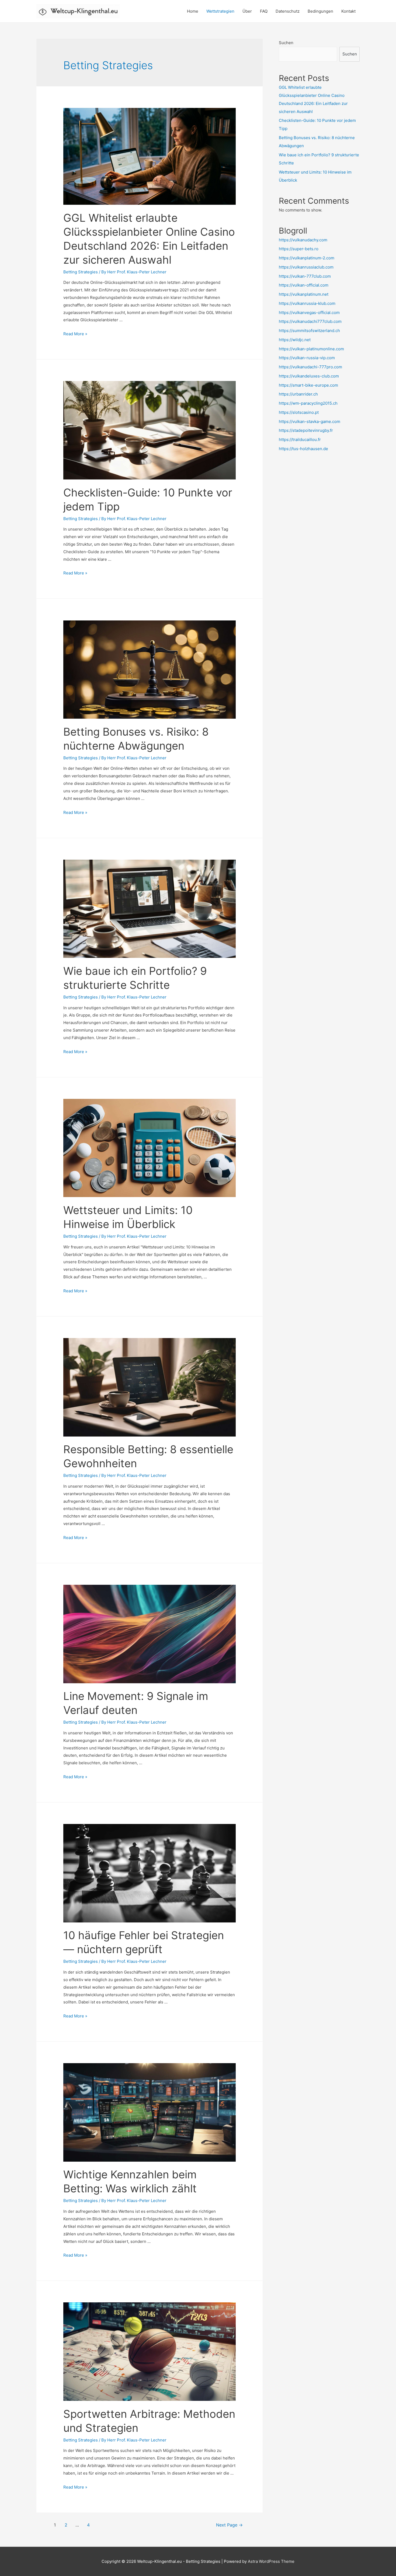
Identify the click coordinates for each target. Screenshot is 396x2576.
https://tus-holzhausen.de (303, 449)
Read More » (75, 334)
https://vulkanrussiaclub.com (306, 267)
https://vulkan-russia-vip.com (307, 358)
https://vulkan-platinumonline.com (311, 349)
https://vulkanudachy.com (303, 240)
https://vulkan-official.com (304, 285)
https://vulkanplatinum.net (304, 294)
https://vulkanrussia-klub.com (307, 303)
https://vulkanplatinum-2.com (307, 258)
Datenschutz (288, 11)
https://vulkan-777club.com (305, 276)
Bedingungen (320, 11)
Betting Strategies (81, 272)
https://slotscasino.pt (299, 412)
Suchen (286, 43)
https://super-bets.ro (299, 249)
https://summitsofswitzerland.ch (309, 331)
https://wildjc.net (295, 340)
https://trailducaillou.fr (300, 440)
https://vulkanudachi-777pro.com (310, 367)
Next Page (229, 2525)
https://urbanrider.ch (298, 394)
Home (193, 11)
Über (247, 11)
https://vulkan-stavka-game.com (310, 421)
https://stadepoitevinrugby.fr (306, 430)
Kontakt (348, 11)
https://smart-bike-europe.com (308, 385)
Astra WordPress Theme (271, 2561)
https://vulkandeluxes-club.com (309, 376)
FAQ (264, 11)
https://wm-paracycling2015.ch (308, 403)
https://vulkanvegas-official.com (309, 313)
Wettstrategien (220, 11)
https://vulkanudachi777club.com (310, 321)
